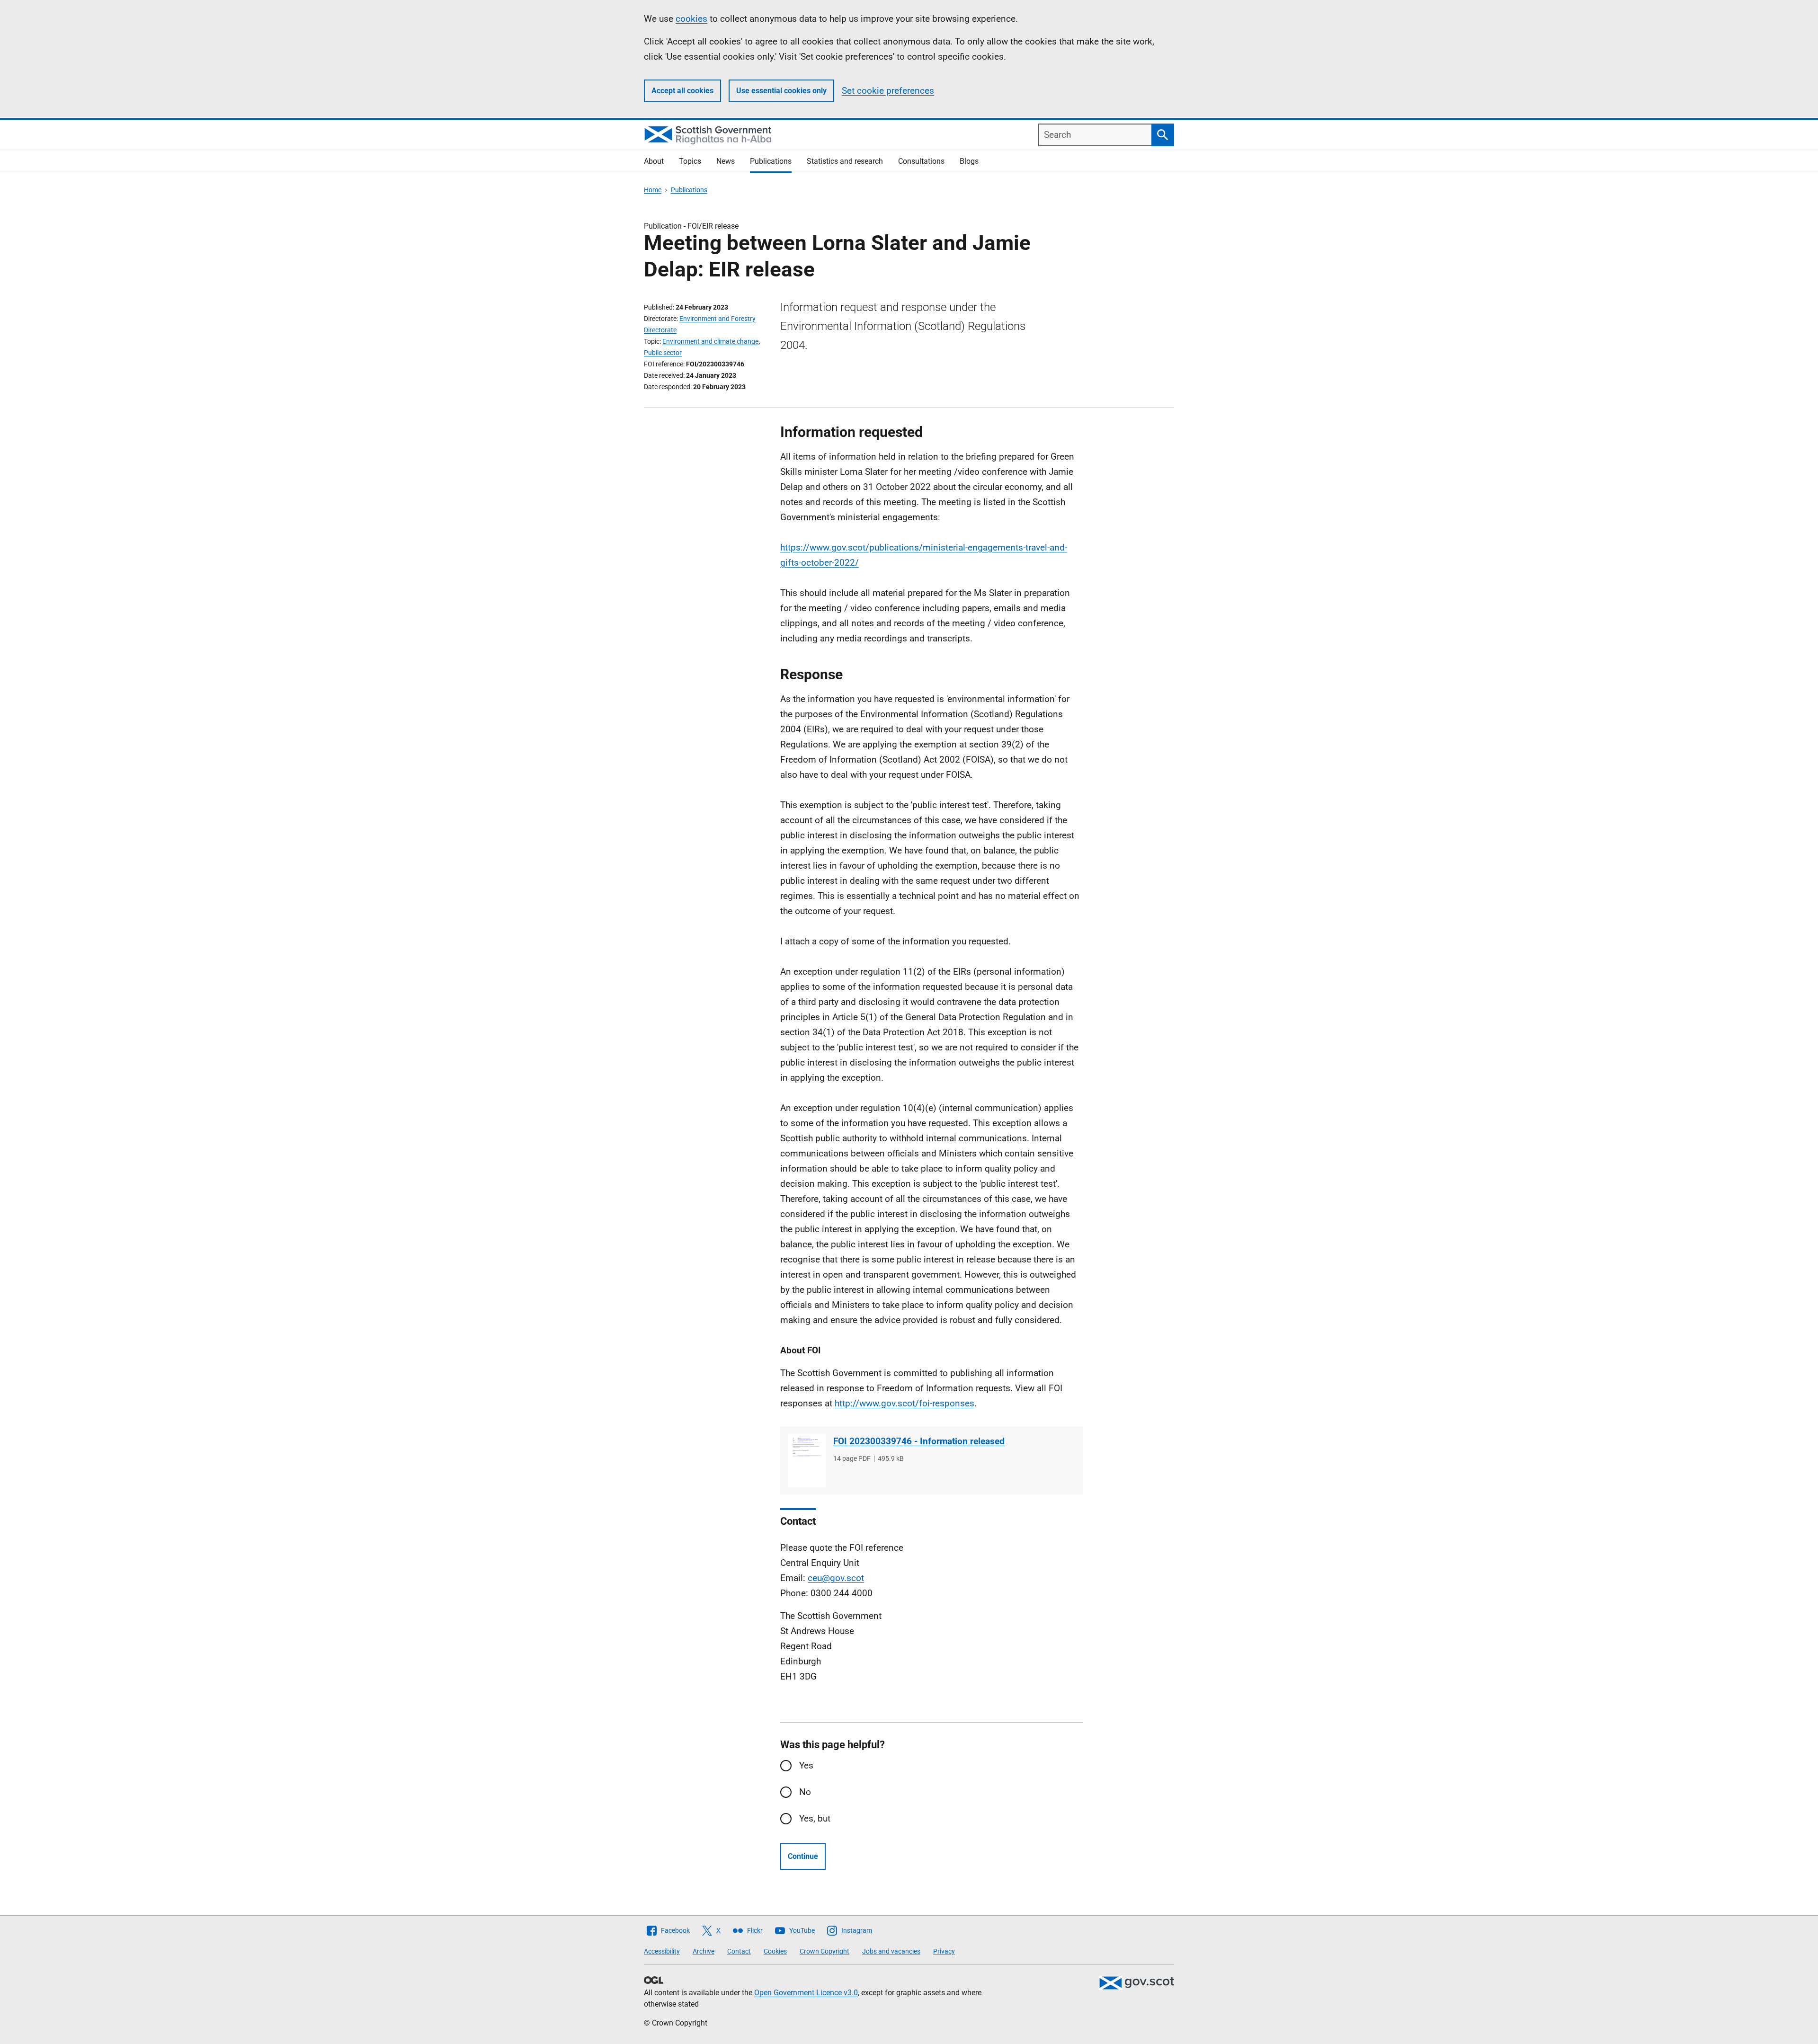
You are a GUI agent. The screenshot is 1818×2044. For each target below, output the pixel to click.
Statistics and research (845, 161)
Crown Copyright (824, 1951)
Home (653, 190)
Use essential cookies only (781, 91)
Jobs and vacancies (891, 1951)
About (654, 161)
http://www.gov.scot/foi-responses (905, 1403)
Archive (704, 1951)
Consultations (921, 161)
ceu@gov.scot (836, 1578)
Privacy (944, 1951)
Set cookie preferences (888, 91)
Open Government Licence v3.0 (806, 1993)
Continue (803, 1856)
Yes (806, 1765)
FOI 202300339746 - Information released (919, 1441)
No (805, 1792)
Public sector (663, 353)
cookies (691, 19)
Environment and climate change (710, 341)
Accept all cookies (682, 91)
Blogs (969, 161)
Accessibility (662, 1951)
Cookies (775, 1951)
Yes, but (815, 1818)
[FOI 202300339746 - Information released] (807, 1461)
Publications (771, 161)
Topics (690, 161)
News (726, 161)
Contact (739, 1951)
